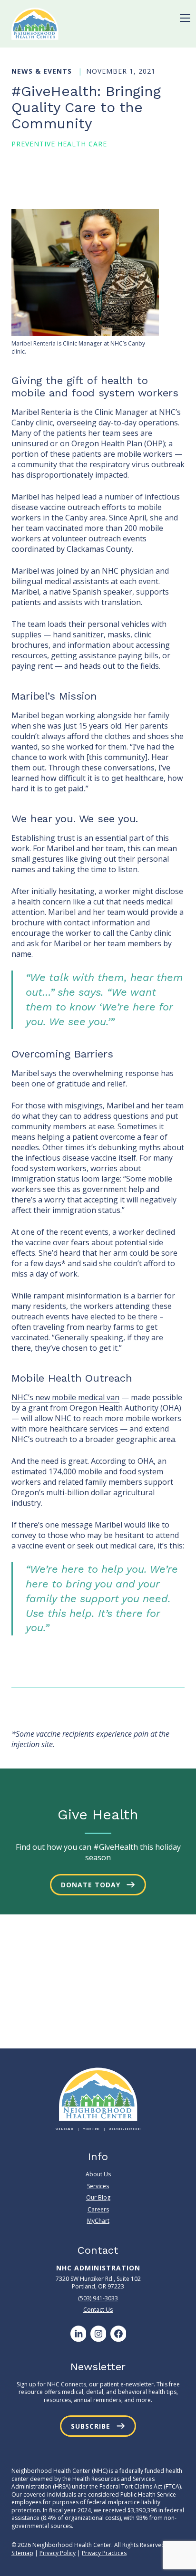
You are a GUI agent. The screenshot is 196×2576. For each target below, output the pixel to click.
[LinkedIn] (78, 2334)
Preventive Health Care (59, 144)
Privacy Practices (104, 2553)
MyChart (98, 2221)
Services (98, 2186)
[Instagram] (98, 2334)
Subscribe (91, 2426)
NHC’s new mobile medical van (65, 1397)
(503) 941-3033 (98, 2298)
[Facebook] (118, 2334)
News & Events (43, 71)
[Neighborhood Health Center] (35, 24)
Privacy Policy (58, 2553)
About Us (98, 2174)
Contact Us (98, 2310)
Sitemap (22, 2553)
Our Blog (98, 2197)
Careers (98, 2209)
